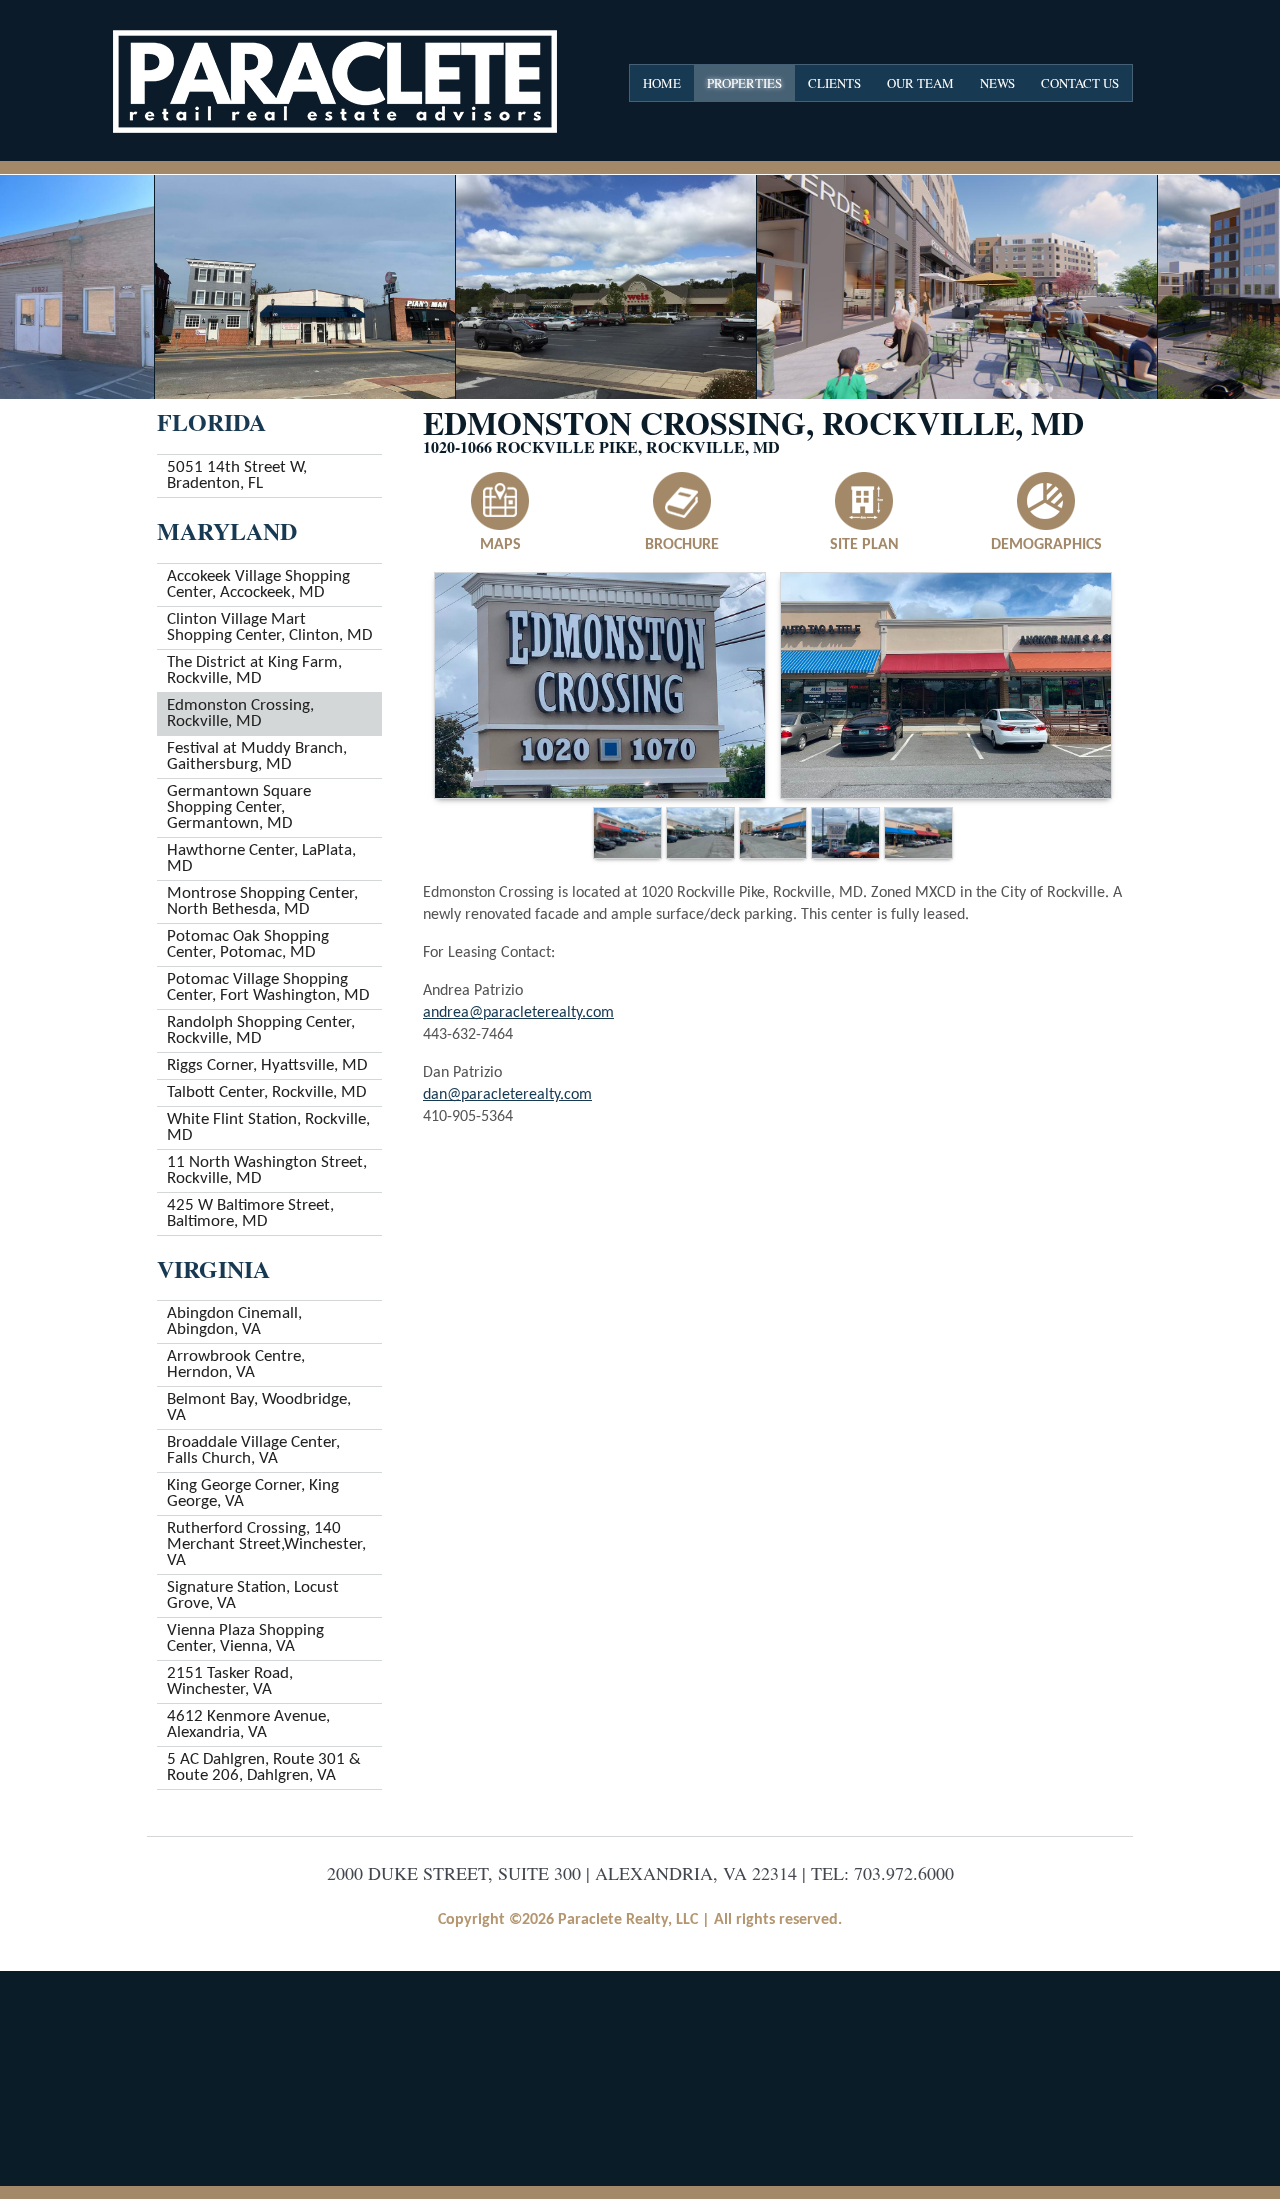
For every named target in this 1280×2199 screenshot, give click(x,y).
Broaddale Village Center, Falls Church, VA (253, 1450)
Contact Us (1080, 83)
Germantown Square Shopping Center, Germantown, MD (239, 807)
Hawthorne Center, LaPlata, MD (261, 858)
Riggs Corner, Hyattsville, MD (267, 1065)
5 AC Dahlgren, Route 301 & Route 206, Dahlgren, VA (264, 1767)
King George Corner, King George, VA (253, 1493)
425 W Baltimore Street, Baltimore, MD (250, 1213)
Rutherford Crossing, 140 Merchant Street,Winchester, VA (266, 1544)
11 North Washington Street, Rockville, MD (267, 1170)
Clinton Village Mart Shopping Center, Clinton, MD (269, 627)
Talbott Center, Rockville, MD (266, 1092)
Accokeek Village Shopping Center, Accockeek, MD (258, 584)
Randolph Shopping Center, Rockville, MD (261, 1030)
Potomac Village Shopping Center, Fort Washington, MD (268, 987)
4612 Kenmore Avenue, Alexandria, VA (248, 1724)
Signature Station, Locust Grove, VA (253, 1595)
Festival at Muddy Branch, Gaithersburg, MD (257, 756)
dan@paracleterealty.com (507, 1095)
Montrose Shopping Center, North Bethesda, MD (262, 901)
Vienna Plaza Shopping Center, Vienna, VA (245, 1638)
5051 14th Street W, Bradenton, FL (237, 475)
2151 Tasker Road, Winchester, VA (230, 1681)
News (997, 83)
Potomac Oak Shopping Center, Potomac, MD (248, 944)
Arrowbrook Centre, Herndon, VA (236, 1364)
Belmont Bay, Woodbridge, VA (259, 1407)
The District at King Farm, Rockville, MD (254, 670)
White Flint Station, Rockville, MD (268, 1127)
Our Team (920, 83)
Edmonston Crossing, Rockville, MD (240, 713)
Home (662, 83)
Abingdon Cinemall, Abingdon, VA (234, 1321)
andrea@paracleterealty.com (518, 1013)
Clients (834, 83)
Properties (744, 83)
